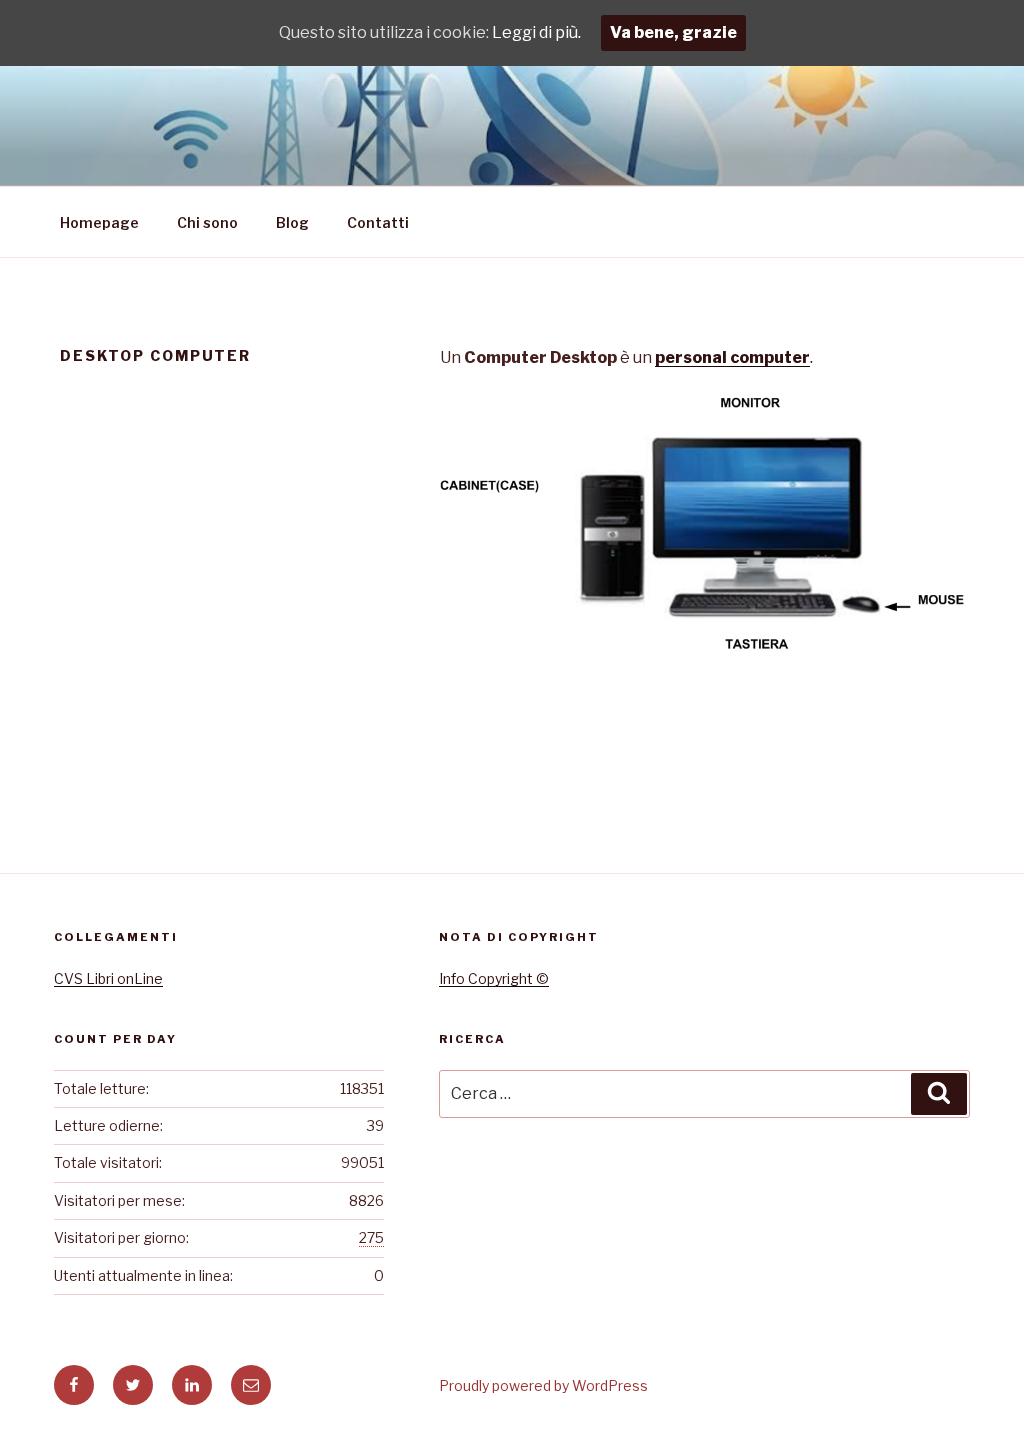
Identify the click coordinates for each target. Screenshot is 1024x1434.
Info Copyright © (494, 978)
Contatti (378, 222)
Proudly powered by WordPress (543, 1385)
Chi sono (207, 222)
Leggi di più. (536, 32)
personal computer (732, 357)
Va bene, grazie (673, 32)
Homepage (99, 222)
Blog (292, 222)
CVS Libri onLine (108, 978)
